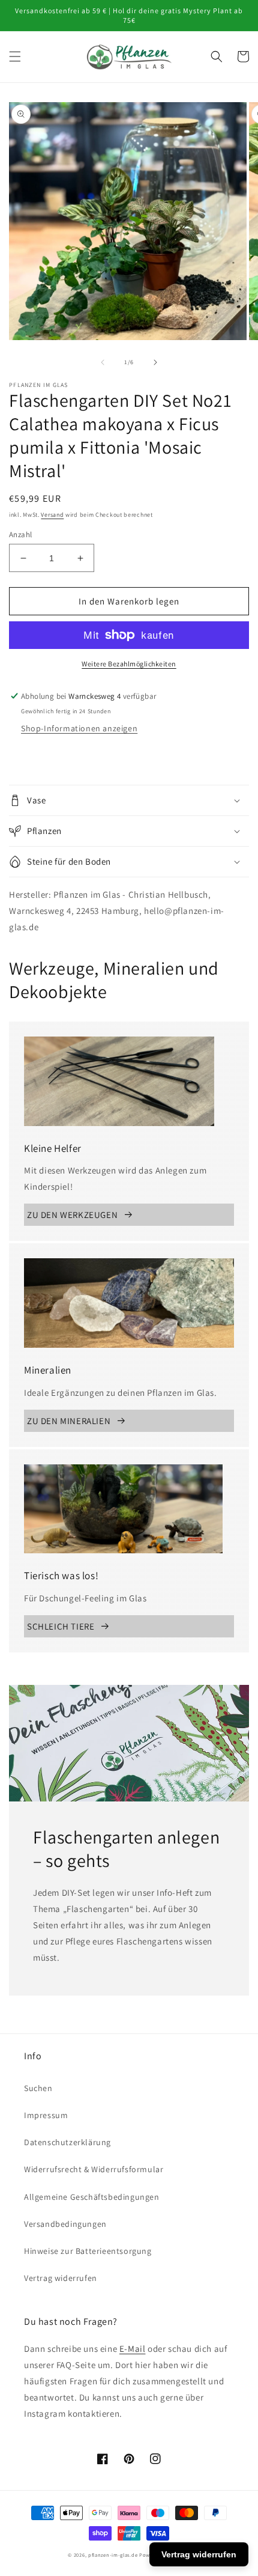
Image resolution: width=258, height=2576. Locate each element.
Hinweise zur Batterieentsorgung (88, 2251)
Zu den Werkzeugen (72, 1215)
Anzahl (20, 534)
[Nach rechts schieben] (155, 362)
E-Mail (133, 2349)
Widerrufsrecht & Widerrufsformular (94, 2169)
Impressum (46, 2115)
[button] (15, 56)
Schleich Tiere (61, 1626)
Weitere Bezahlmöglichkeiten (129, 664)
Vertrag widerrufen (61, 2278)
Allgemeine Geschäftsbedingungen (92, 2197)
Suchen (38, 2088)
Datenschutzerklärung (67, 2142)
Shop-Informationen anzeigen (79, 728)
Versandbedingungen (65, 2224)
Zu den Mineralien (69, 1421)
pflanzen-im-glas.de (113, 2555)
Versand (52, 515)
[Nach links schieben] (103, 362)
